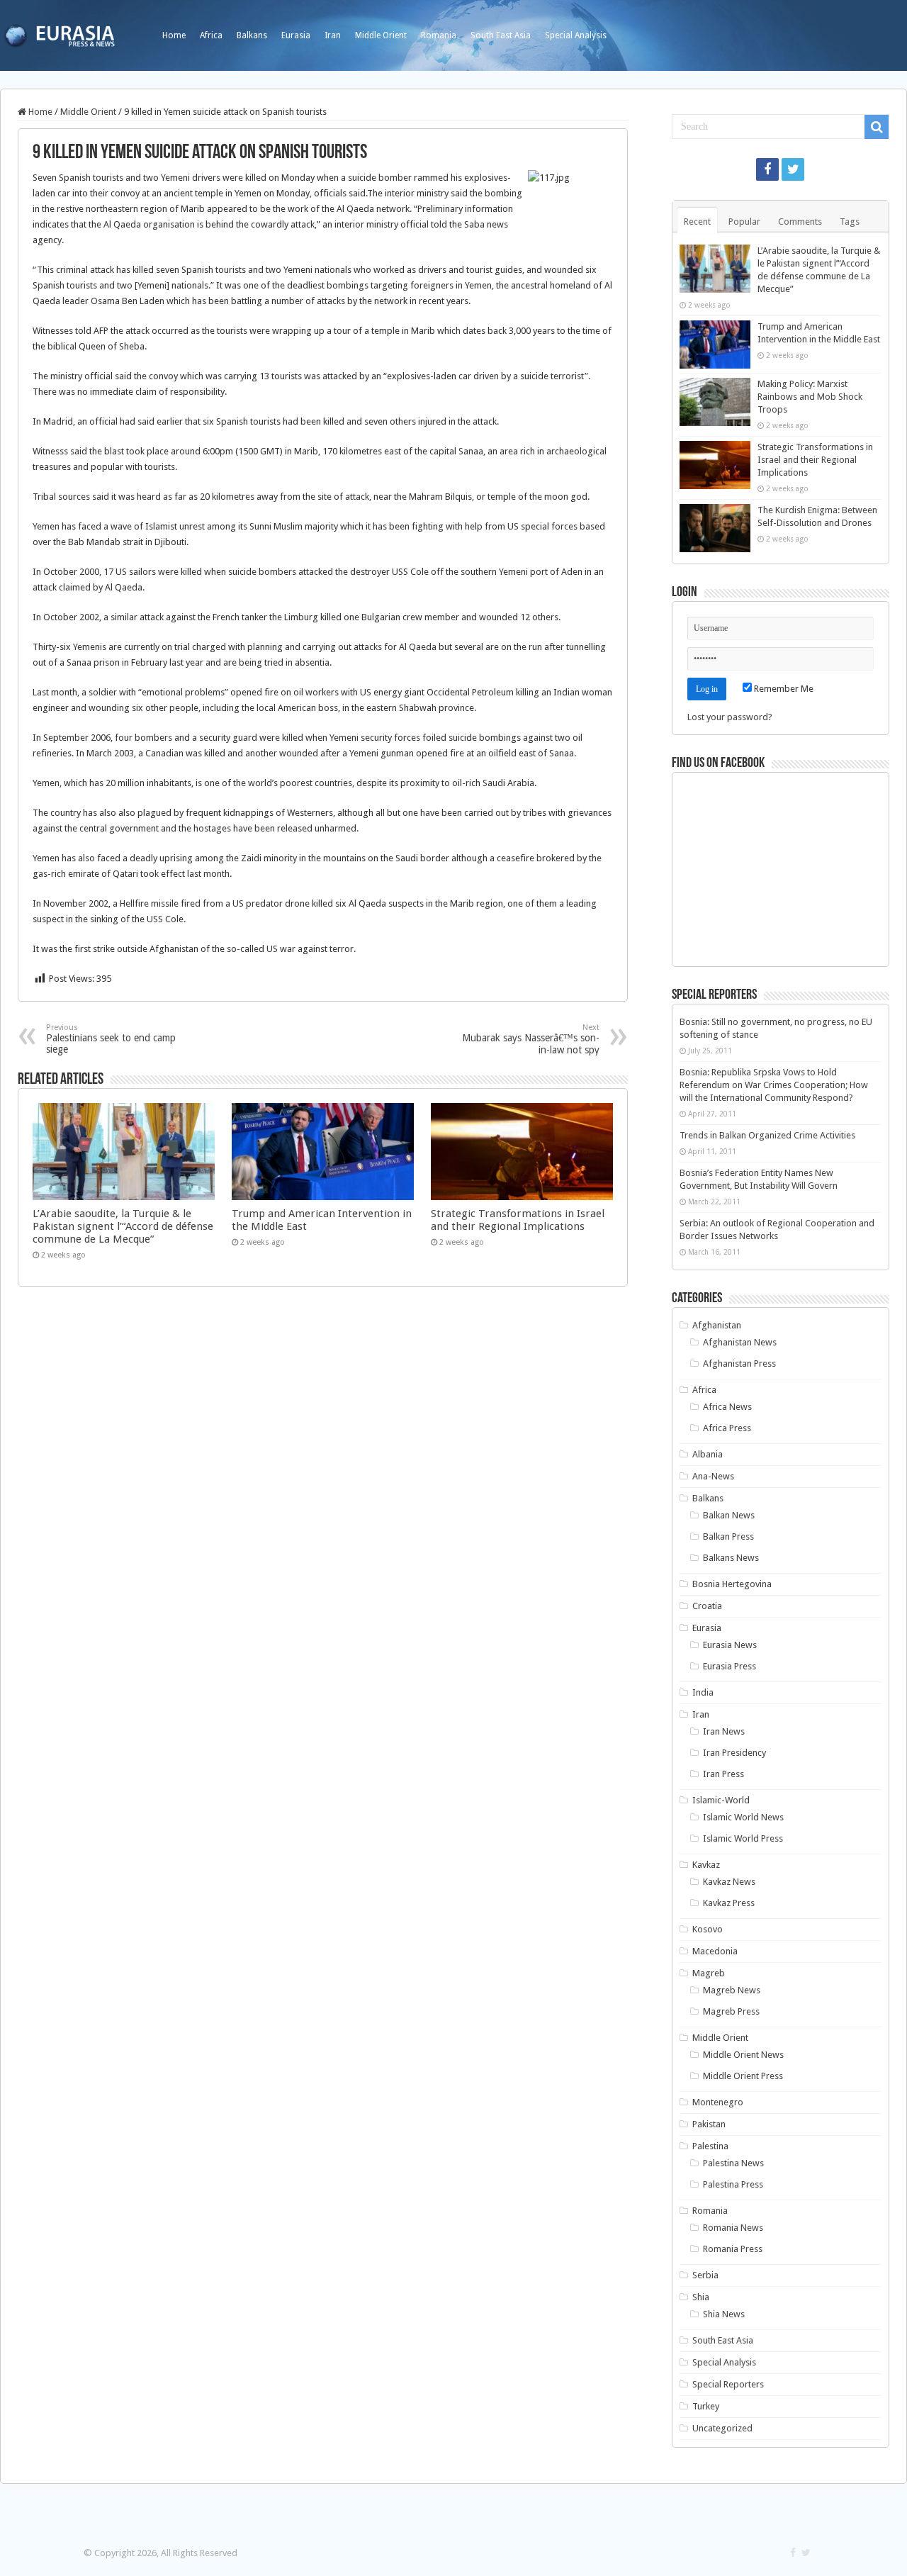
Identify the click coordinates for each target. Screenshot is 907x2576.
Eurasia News (730, 1645)
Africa (211, 35)
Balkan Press (728, 1536)
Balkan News (729, 1515)
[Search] (877, 127)
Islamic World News (743, 1817)
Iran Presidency (734, 1753)
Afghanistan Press (739, 1363)
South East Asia (501, 35)
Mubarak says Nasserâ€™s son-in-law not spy (531, 1039)
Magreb (709, 1973)
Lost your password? (730, 717)
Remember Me (783, 689)
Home (174, 35)
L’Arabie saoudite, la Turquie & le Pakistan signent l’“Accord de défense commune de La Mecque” (123, 1226)
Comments (800, 222)
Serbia (705, 2275)
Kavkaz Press (729, 1903)
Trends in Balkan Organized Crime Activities (767, 1135)
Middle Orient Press (743, 2076)
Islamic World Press (743, 1838)
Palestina (710, 2146)
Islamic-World (721, 1800)
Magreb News (732, 1990)
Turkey (706, 2406)
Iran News (724, 1731)
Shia (701, 2297)
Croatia (707, 1606)
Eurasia (296, 35)
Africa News (727, 1407)
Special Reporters (728, 2384)
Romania (439, 35)
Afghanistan (717, 1325)
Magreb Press (731, 2011)
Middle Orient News (743, 2055)
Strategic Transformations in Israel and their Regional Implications (518, 1220)
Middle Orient (381, 35)
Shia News (724, 2314)
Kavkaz (706, 1865)
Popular (744, 222)
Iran (333, 35)
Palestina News (733, 2163)
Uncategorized (722, 2428)
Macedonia (715, 1951)
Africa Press (727, 1428)
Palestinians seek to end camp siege (111, 1039)
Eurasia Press (729, 1666)
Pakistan (709, 2124)
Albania (708, 1454)
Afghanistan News (740, 1342)
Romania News (733, 2228)
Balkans (252, 35)
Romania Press (733, 2249)
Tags (850, 222)
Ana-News (713, 1476)
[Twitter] (793, 169)
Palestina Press (733, 2184)
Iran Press (723, 1774)
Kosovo (708, 1929)
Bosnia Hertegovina (732, 1584)
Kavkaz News (729, 1882)
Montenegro (718, 2102)
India (703, 1692)
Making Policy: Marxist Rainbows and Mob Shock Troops (810, 397)
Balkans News (731, 1558)
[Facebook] (767, 169)
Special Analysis (576, 35)
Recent (697, 222)
